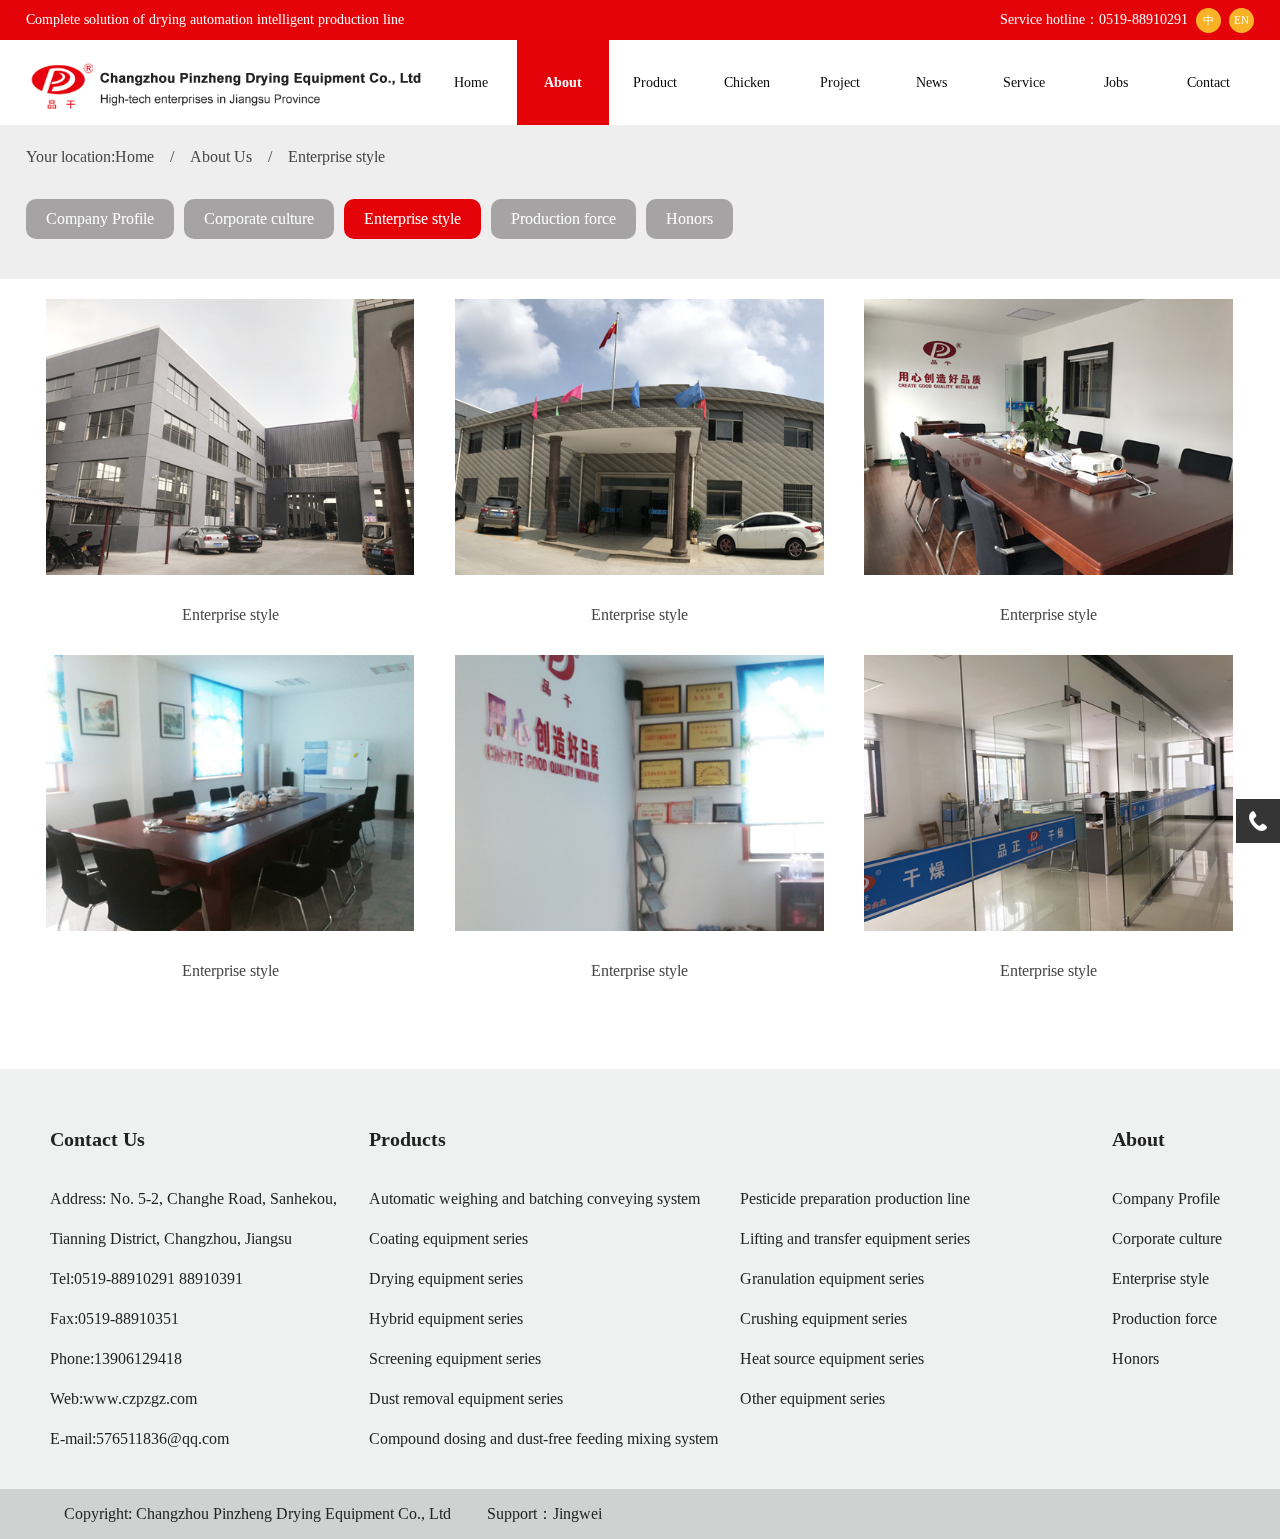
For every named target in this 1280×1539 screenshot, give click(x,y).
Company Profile (100, 218)
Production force (563, 218)
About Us (221, 156)
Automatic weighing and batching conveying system (534, 1198)
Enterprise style (336, 156)
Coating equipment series (448, 1238)
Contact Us (97, 1139)
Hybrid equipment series (446, 1318)
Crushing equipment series (823, 1318)
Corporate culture (259, 218)
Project (840, 82)
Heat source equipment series (832, 1358)
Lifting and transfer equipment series (855, 1238)
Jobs (1116, 82)
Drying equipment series (446, 1278)
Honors (689, 218)
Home (471, 82)
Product (655, 82)
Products (407, 1139)
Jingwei (577, 1513)
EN (1241, 20)
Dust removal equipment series (466, 1398)
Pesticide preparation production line (855, 1198)
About (563, 82)
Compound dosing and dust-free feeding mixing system (543, 1438)
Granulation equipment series (832, 1278)
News (931, 82)
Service (1024, 82)
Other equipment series (812, 1398)
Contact (1208, 82)
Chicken (747, 82)
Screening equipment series (455, 1358)
